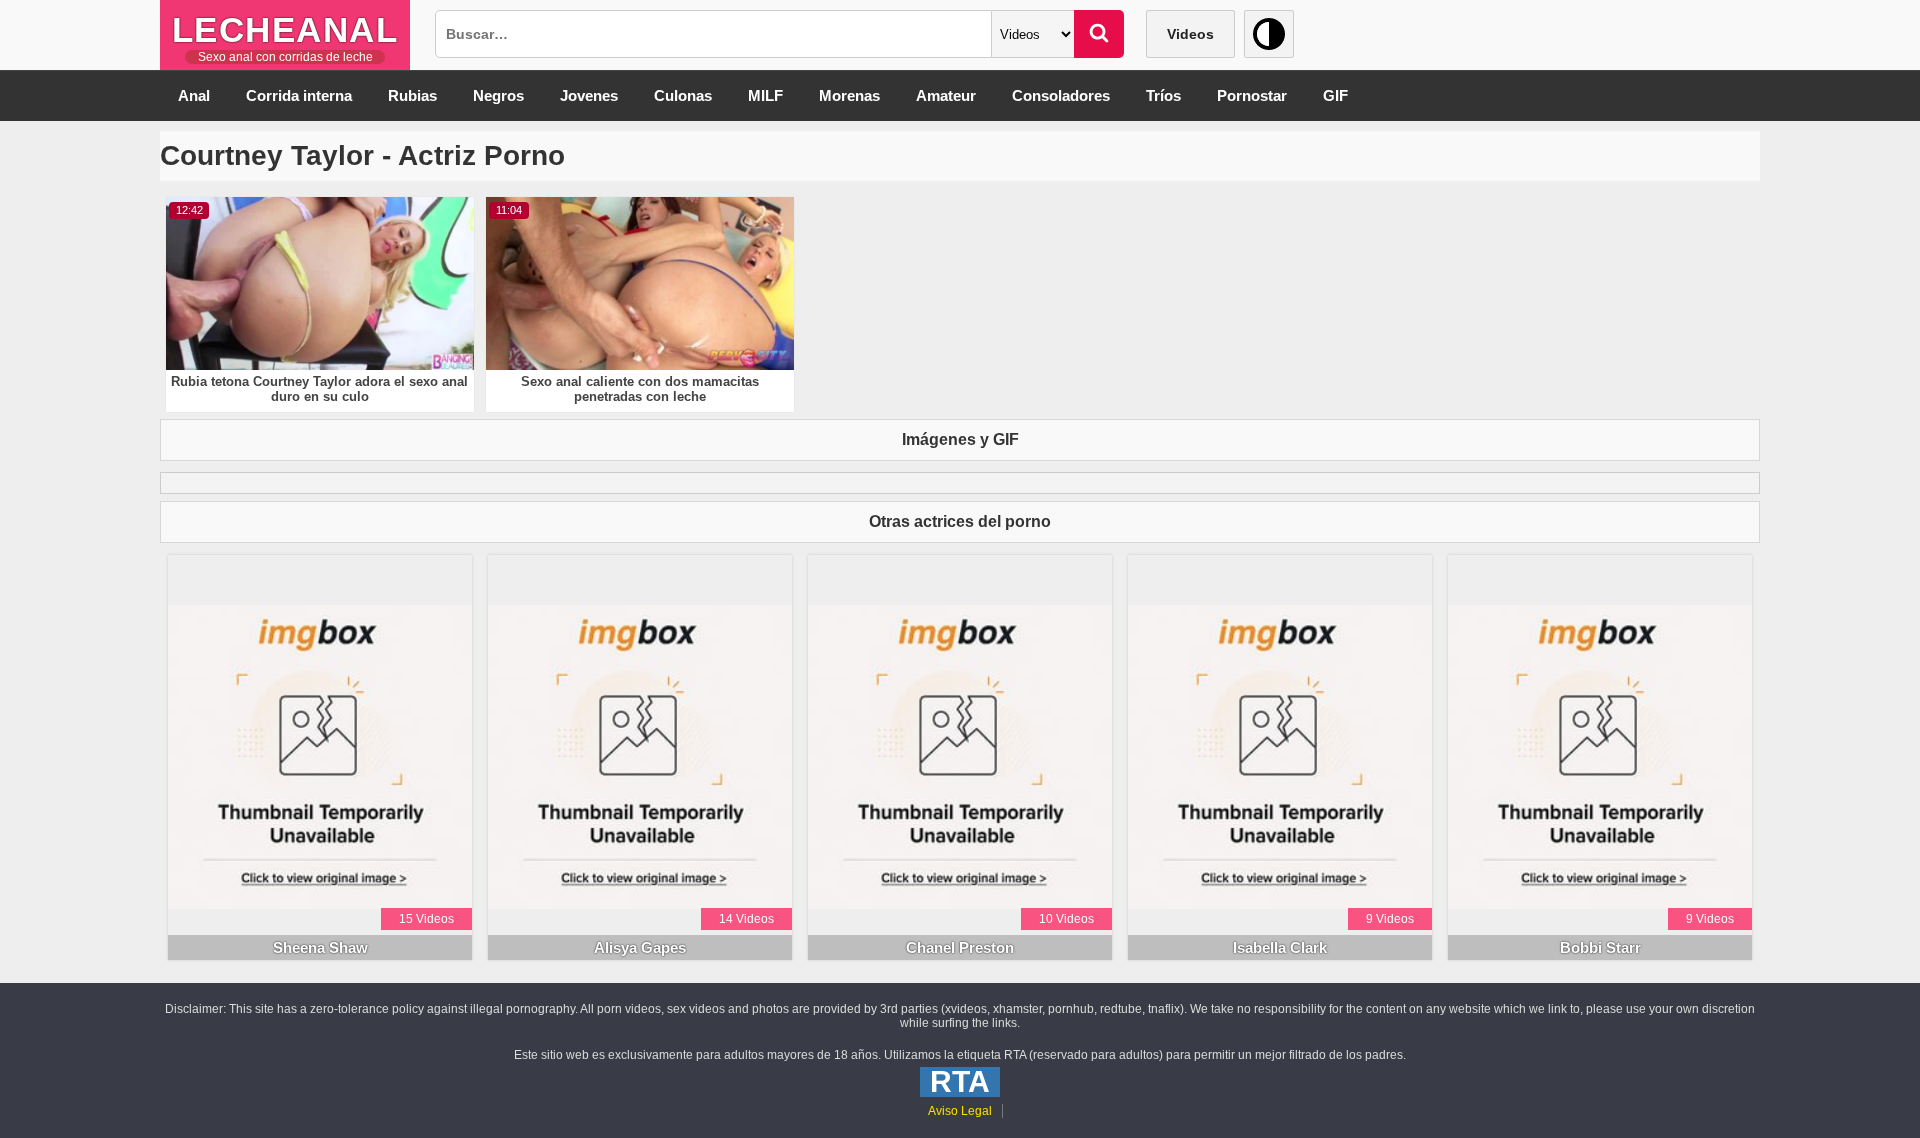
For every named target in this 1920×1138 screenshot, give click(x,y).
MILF (765, 95)
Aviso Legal (960, 1111)
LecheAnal (285, 29)
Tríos (1163, 95)
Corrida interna (299, 95)
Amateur (946, 95)
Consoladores (1061, 95)
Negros (498, 95)
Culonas (683, 95)
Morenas (849, 95)
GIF (1335, 95)
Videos (1190, 34)
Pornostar (1252, 95)
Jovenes (589, 95)
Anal (194, 95)
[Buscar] (1099, 34)
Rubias (412, 95)
